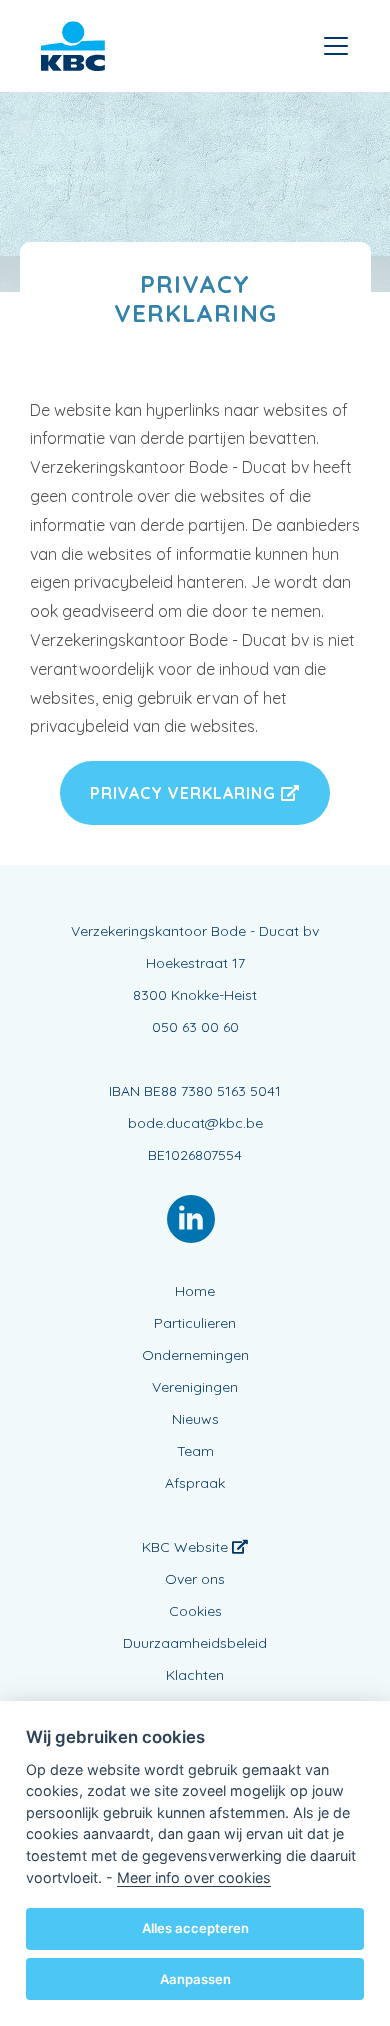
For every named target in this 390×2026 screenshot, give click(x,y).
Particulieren (195, 1323)
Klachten (195, 1675)
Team (195, 1451)
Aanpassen (195, 1979)
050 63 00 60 (195, 1027)
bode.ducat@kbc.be (195, 1123)
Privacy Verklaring (185, 793)
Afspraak (195, 1483)
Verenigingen (195, 1387)
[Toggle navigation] (336, 46)
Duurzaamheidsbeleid (195, 1643)
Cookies (195, 1611)
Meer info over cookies (194, 1877)
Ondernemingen (195, 1355)
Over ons (195, 1579)
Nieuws (195, 1419)
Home (195, 1291)
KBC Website (187, 1547)
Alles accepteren (195, 1928)
